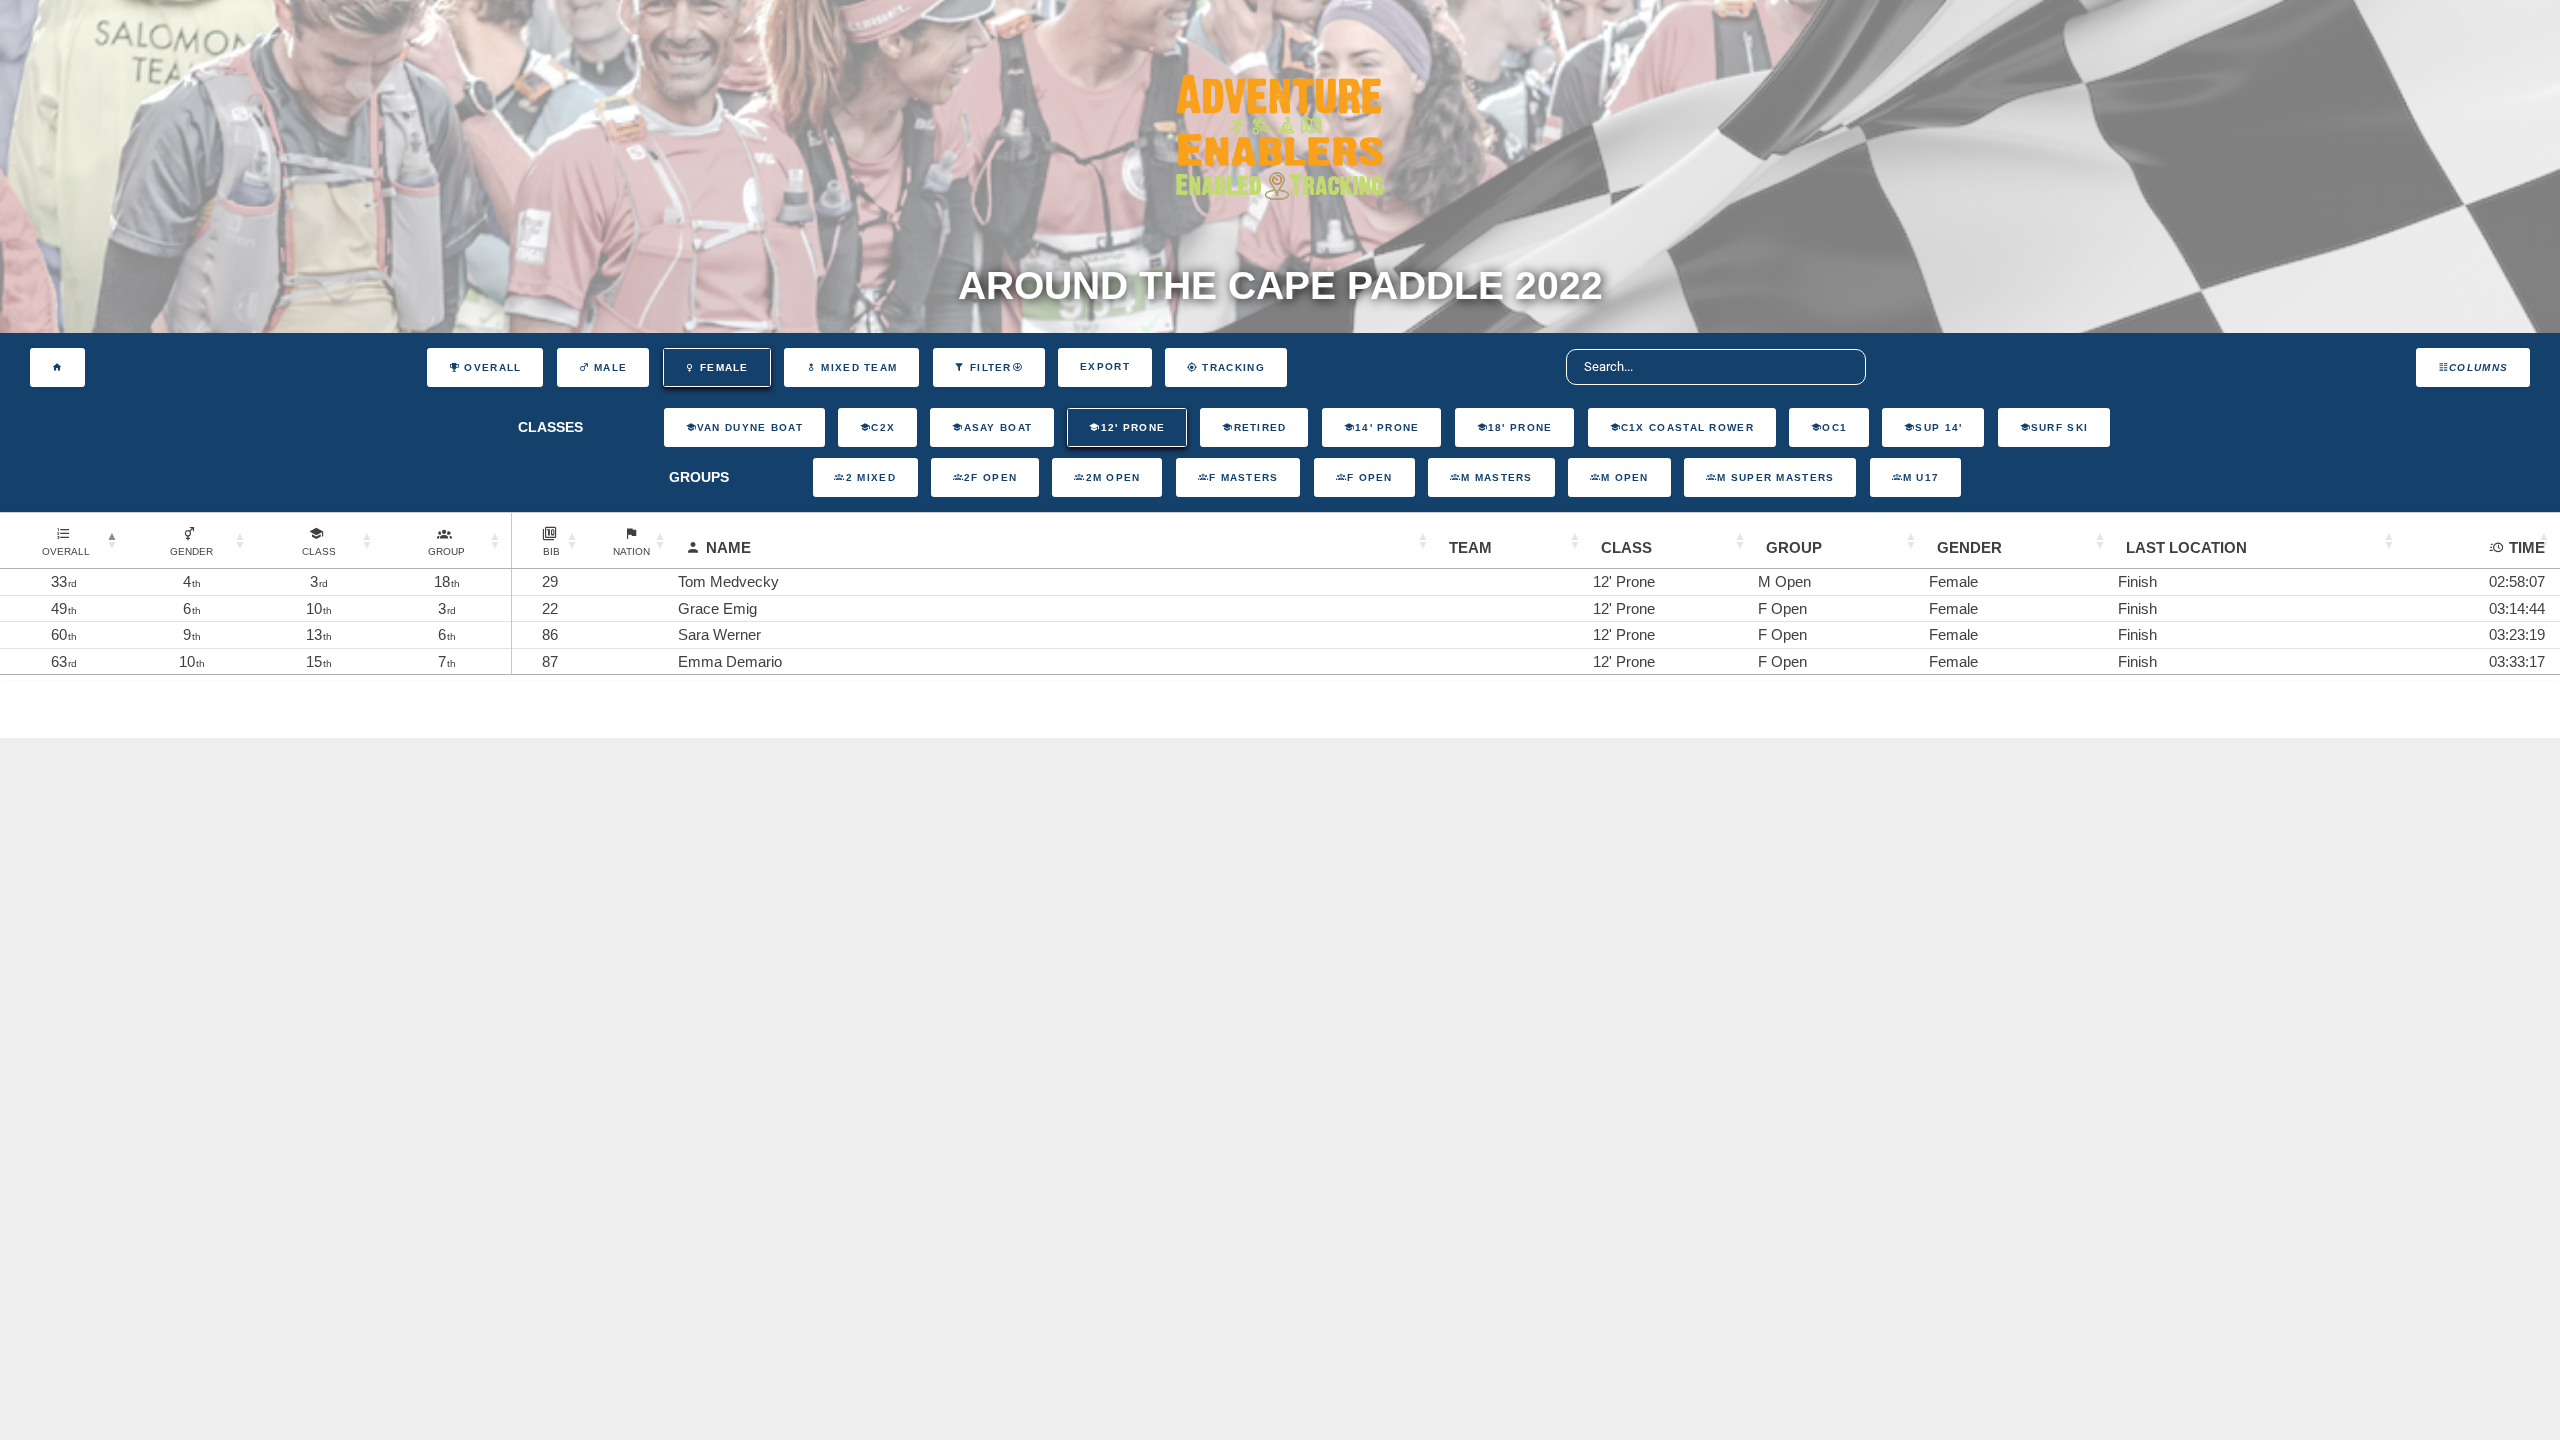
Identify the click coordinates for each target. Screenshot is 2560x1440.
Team (1470, 547)
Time (2527, 547)
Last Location (2186, 547)
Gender (1969, 547)
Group (1794, 547)
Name (728, 547)
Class (1626, 547)
